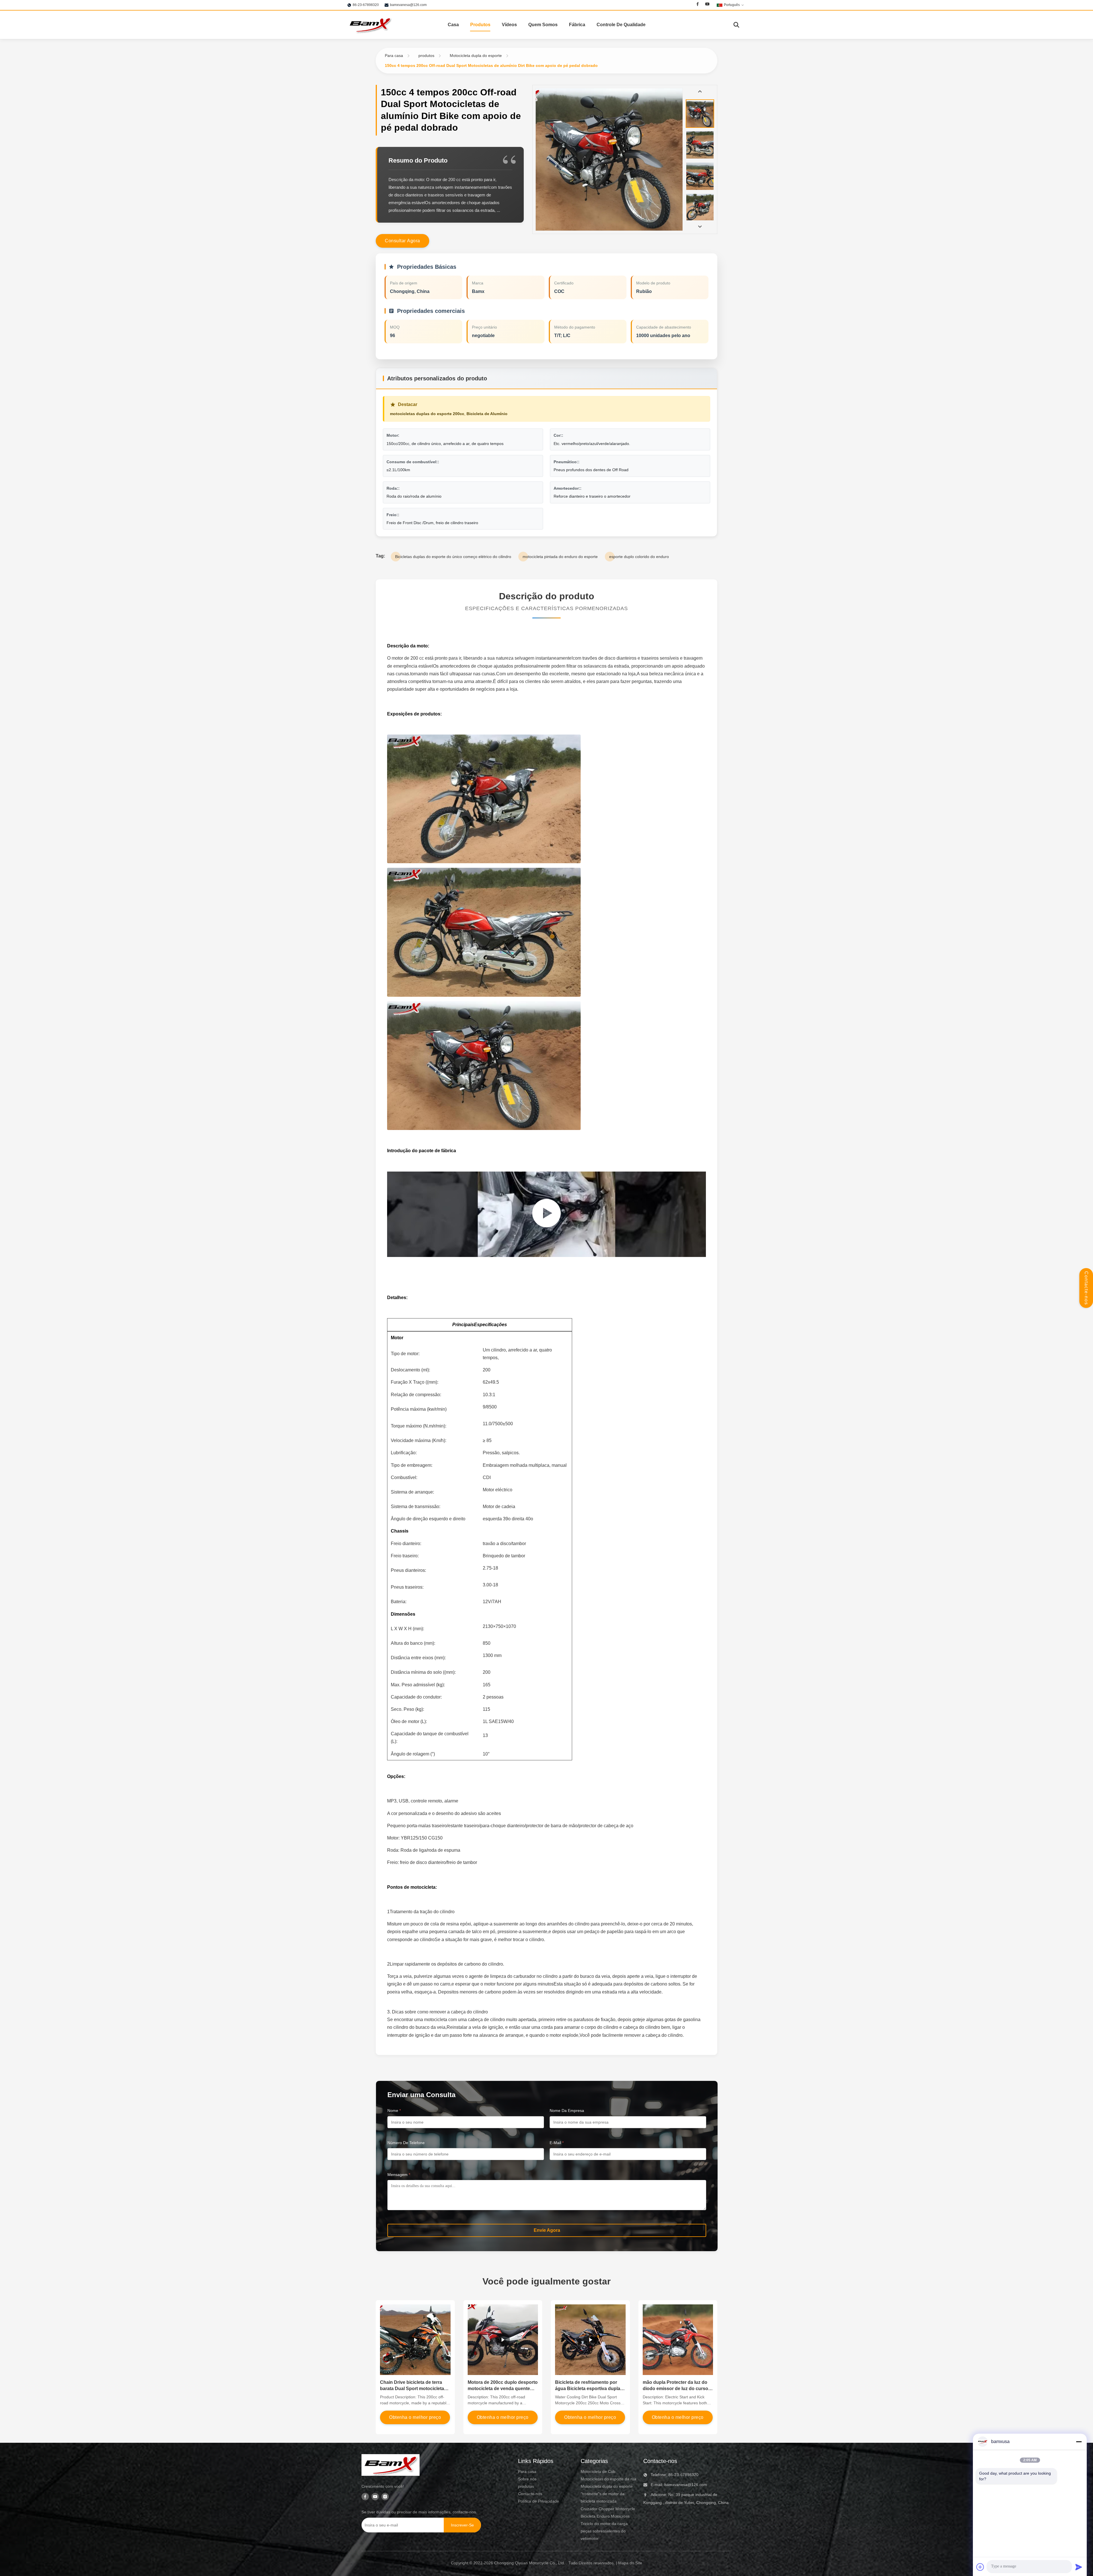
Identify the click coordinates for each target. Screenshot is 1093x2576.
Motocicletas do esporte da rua (609, 2479)
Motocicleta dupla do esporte (476, 56)
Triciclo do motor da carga (604, 2524)
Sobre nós (527, 2479)
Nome (394, 2111)
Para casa (394, 56)
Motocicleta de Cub (598, 2472)
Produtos (480, 25)
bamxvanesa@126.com (408, 5)
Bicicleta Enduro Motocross (605, 2516)
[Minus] (1079, 2442)
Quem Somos (543, 25)
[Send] (1079, 2567)
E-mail (557, 2143)
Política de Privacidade (539, 2501)
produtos (426, 56)
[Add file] (980, 2567)
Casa (453, 25)
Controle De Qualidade (621, 25)
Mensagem (399, 2175)
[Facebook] (698, 5)
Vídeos (509, 25)
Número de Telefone (406, 2143)
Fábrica (577, 25)
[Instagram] (385, 2497)
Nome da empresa (567, 2111)
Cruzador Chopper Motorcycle (608, 2509)
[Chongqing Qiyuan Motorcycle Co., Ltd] (370, 25)
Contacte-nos (1086, 1288)
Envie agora (547, 2230)
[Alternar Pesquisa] (736, 25)
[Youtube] (707, 5)
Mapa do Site (630, 2563)
